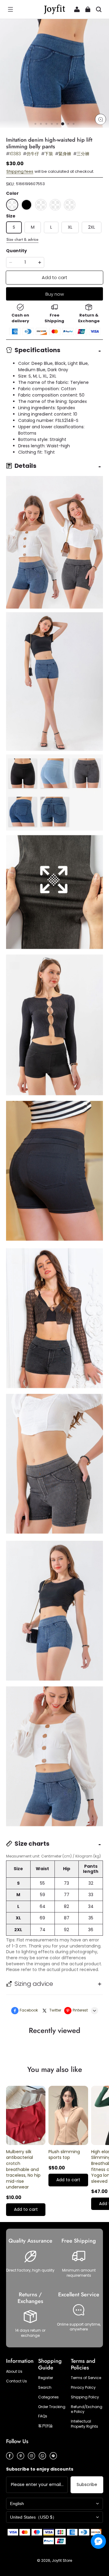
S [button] (14, 227)
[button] (10, 9)
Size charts (32, 1844)
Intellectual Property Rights (84, 2424)
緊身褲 (65, 154)
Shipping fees (20, 171)
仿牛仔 (33, 154)
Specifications (37, 350)
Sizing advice (34, 1984)
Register (46, 2378)
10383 (15, 154)
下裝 (49, 154)
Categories (48, 2397)
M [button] (33, 227)
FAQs (43, 2416)
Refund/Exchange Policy (87, 2409)
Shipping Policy (85, 2397)
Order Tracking (52, 2407)
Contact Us (17, 2381)
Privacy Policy (83, 2388)
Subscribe (87, 2484)
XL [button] (70, 227)
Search (45, 2388)
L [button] (51, 227)
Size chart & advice (22, 240)
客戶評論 (45, 2426)
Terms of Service (86, 2378)
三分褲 (83, 154)
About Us (14, 2372)
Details (25, 466)
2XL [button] (92, 227)
